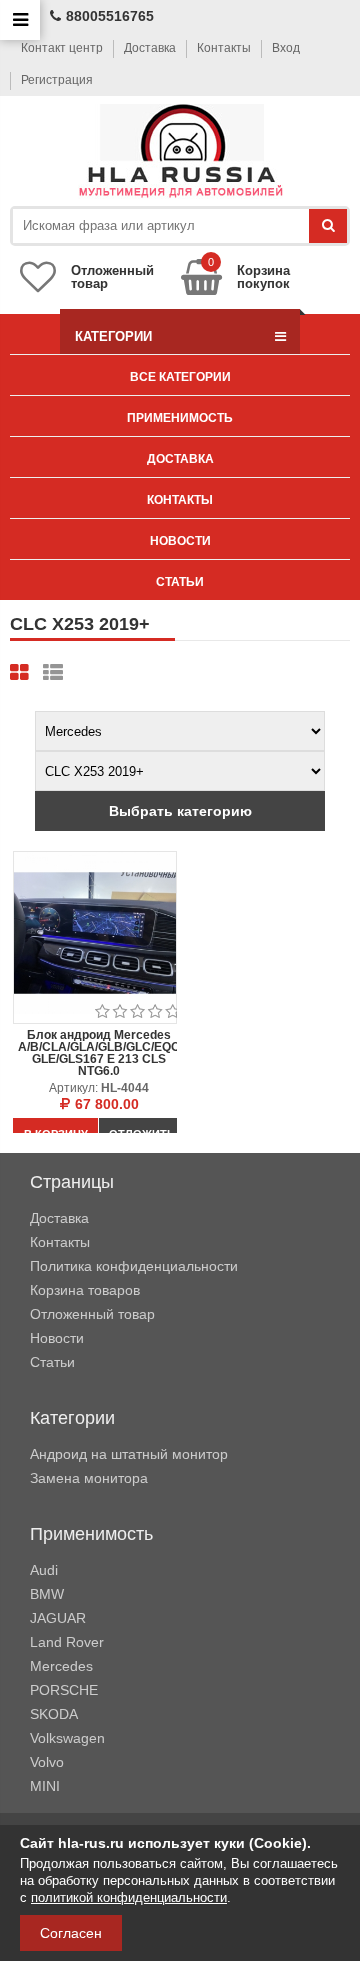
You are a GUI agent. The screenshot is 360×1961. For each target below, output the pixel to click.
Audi (44, 1570)
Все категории (180, 377)
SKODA (54, 1714)
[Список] (53, 673)
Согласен (71, 1933)
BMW (47, 1594)
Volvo (47, 1762)
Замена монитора (89, 1478)
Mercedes (61, 1666)
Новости (180, 541)
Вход (286, 48)
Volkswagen (67, 1738)
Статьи (180, 582)
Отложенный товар (92, 1314)
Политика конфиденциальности (134, 1266)
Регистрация (57, 80)
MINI (45, 1786)
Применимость (180, 418)
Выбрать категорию (180, 811)
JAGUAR (58, 1618)
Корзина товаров (85, 1290)
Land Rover (67, 1642)
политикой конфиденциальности (129, 1897)
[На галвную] (180, 151)
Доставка (150, 48)
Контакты (224, 48)
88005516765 (110, 16)
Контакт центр (62, 48)
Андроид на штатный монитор (129, 1454)
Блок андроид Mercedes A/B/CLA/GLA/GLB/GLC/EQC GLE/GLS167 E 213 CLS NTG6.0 (99, 1053)
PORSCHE (64, 1690)
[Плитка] (19, 673)
